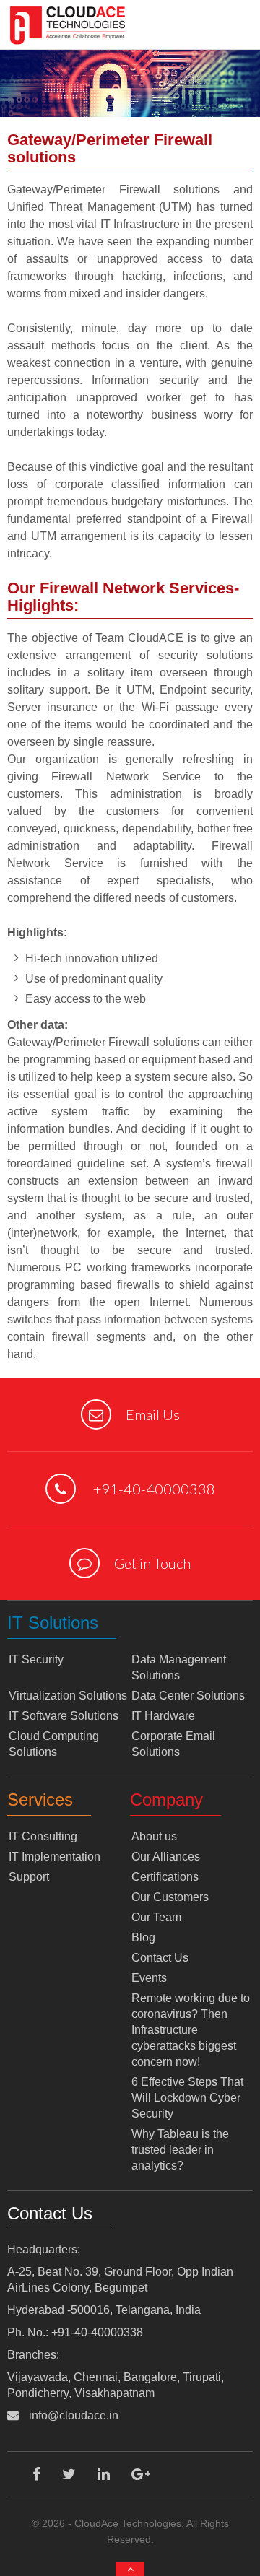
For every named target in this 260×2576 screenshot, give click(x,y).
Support (29, 1877)
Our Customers (170, 1897)
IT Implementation (55, 1857)
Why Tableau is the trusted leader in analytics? (180, 2150)
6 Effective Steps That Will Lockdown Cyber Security (187, 2098)
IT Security (36, 1659)
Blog (143, 1937)
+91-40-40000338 (153, 1489)
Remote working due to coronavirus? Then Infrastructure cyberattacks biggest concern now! (191, 2030)
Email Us (153, 1414)
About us (154, 1836)
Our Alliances (166, 1857)
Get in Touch (152, 1563)
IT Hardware (163, 1716)
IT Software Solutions (64, 1716)
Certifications (165, 1877)
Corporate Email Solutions (173, 1744)
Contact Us (160, 1958)
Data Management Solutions (179, 1667)
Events (149, 1978)
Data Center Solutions (188, 1696)
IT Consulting (43, 1836)
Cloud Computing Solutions (54, 1744)
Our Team (156, 1917)
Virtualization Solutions (68, 1696)
